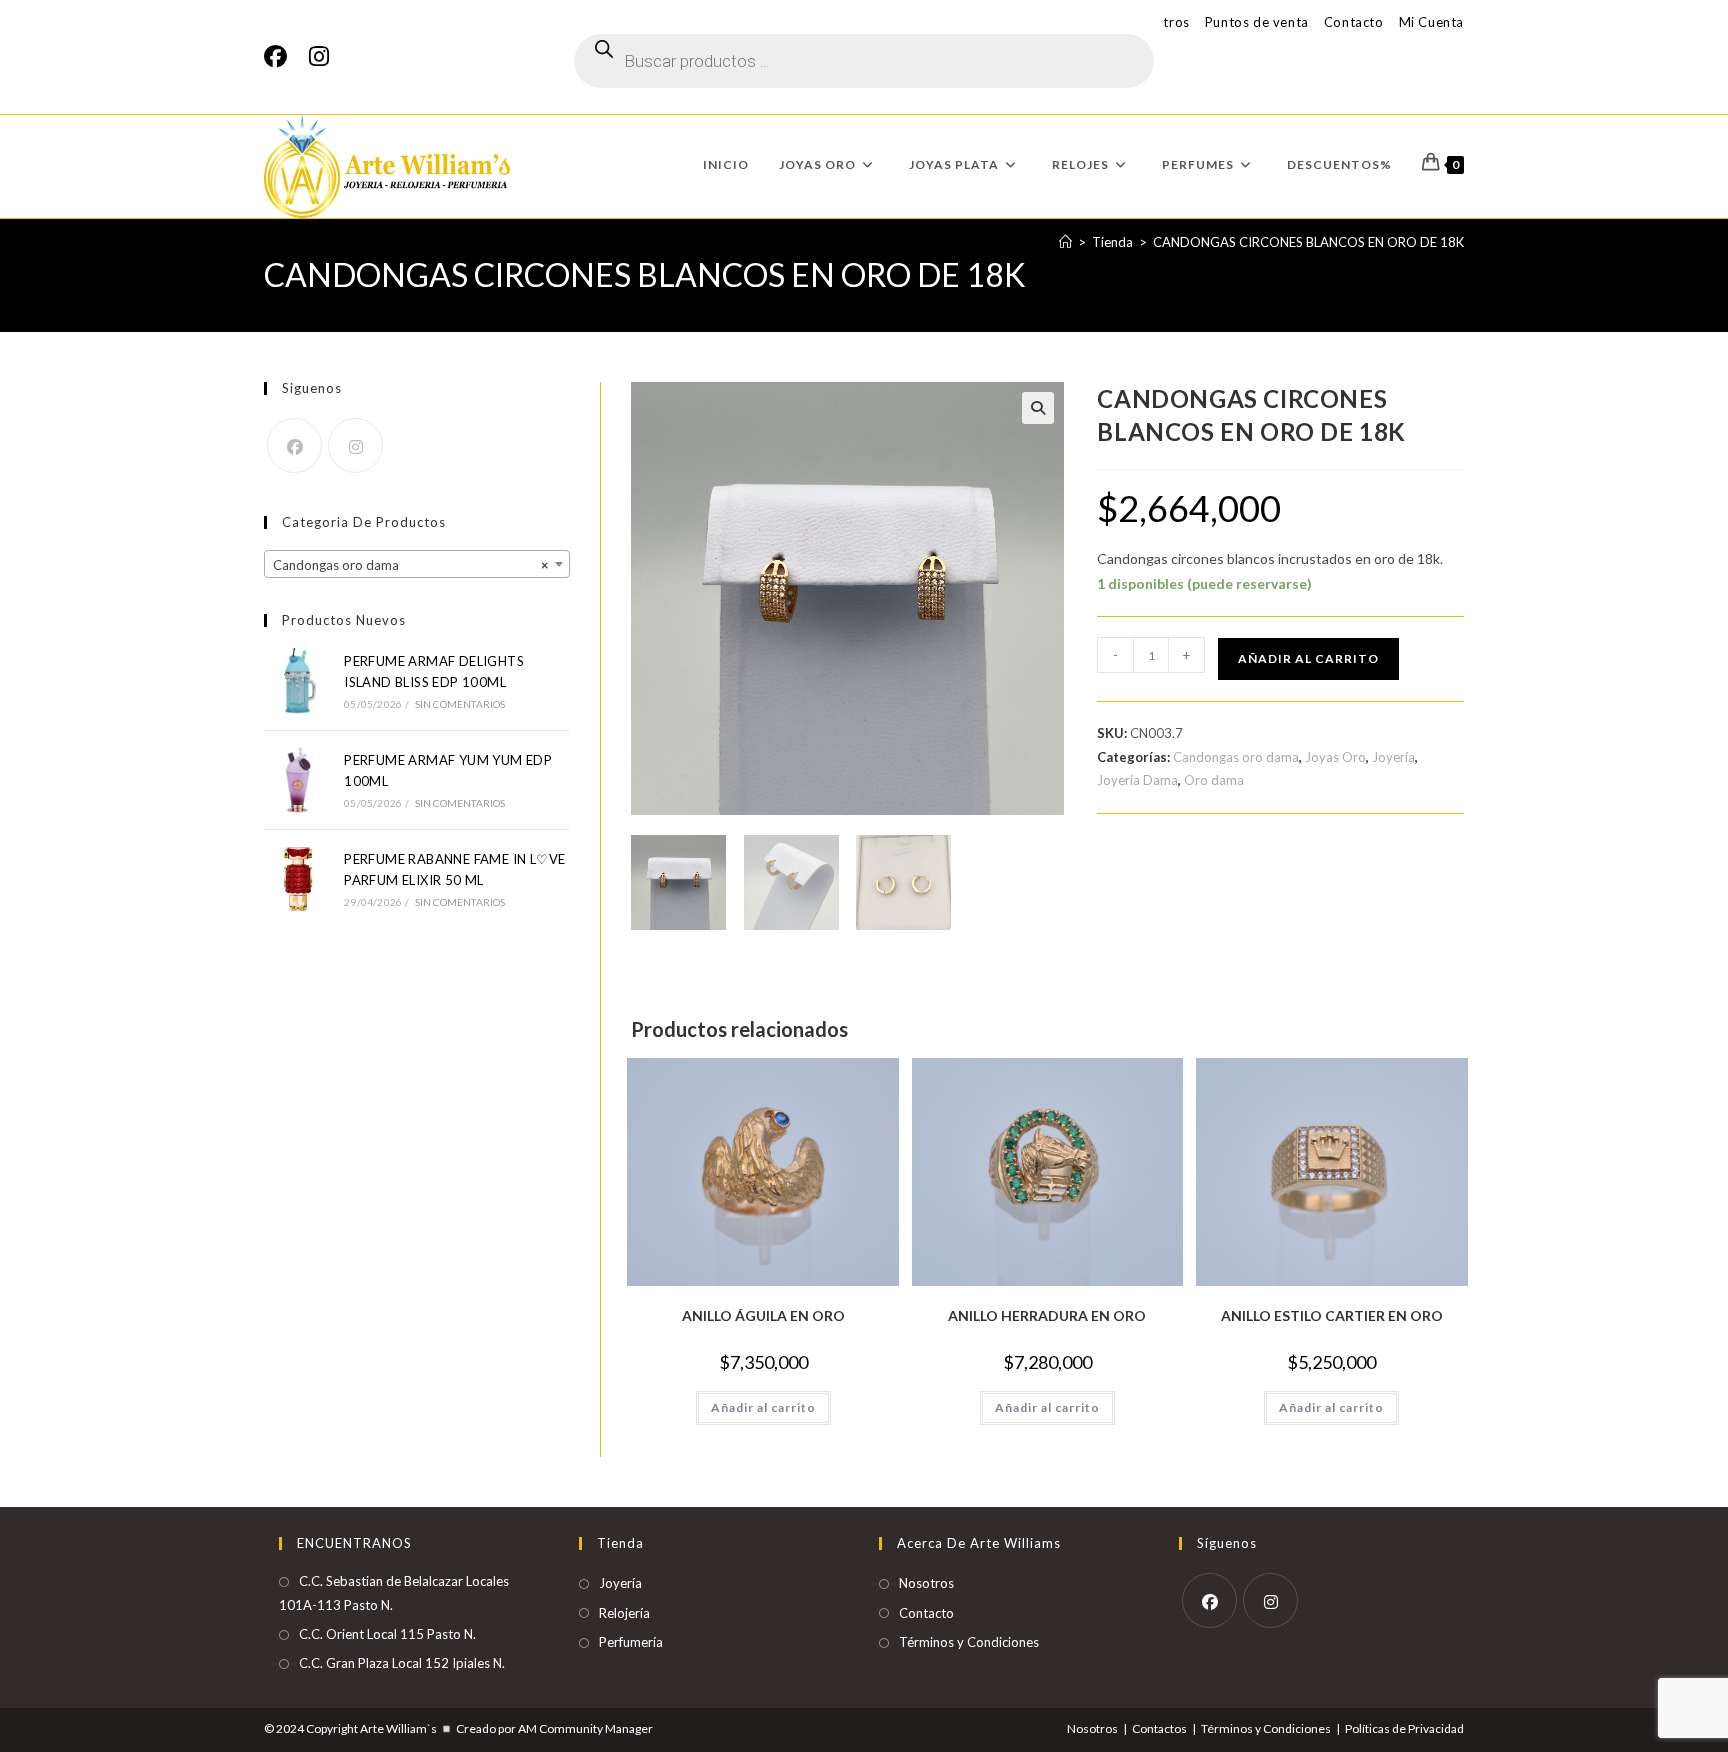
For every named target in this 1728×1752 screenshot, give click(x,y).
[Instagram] (319, 56)
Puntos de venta (1257, 22)
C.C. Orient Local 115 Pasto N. (387, 1634)
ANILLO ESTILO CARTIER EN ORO (1332, 1315)
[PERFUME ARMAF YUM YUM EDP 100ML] (298, 780)
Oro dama (1214, 780)
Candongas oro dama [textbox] (411, 565)
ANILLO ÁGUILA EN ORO (763, 1315)
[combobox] (417, 564)
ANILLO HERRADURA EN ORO (1047, 1315)
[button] (1038, 408)
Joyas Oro (1335, 757)
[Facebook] (281, 56)
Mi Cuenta (1431, 22)
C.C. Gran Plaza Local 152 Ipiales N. (402, 1663)
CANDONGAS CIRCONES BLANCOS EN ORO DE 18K (1308, 242)
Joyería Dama (1137, 780)
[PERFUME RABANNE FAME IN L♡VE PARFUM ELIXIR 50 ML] (298, 879)
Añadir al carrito (1308, 658)
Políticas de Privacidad (1404, 1728)
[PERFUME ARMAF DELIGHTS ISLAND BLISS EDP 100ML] (298, 681)
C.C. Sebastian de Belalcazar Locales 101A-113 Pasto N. (394, 1592)
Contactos (1159, 1728)
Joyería (1393, 757)
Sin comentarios (460, 704)
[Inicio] (1065, 242)
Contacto (1354, 22)
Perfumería (631, 1642)
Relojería (624, 1613)
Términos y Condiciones (969, 1642)
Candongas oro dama (1236, 757)
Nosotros (926, 1583)
